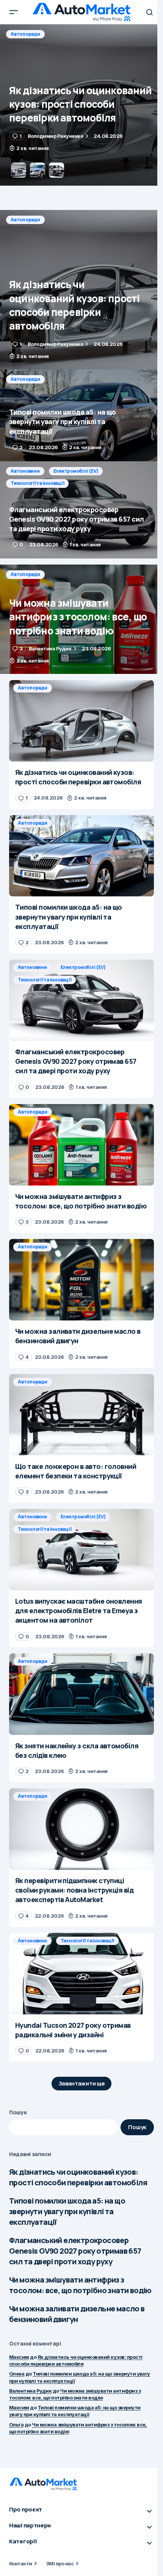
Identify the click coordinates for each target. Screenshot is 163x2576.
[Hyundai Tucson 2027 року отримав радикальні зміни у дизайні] (81, 1974)
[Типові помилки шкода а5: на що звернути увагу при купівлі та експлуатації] (81, 105)
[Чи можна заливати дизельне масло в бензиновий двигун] (81, 1280)
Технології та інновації (37, 483)
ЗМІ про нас (60, 2563)
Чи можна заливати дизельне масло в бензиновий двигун (77, 2314)
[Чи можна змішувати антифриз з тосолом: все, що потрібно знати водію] (81, 619)
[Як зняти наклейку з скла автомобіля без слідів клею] (81, 1694)
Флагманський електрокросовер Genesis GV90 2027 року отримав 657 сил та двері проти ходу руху (75, 2251)
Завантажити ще (82, 2083)
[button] (14, 12)
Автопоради (25, 34)
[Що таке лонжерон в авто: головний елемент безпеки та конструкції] (81, 1415)
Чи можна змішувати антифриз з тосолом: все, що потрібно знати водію (80, 2285)
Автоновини (25, 471)
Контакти (21, 2563)
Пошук (18, 2112)
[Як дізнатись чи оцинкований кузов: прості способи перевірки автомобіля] (81, 290)
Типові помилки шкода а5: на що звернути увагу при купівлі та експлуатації (67, 2211)
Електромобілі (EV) (76, 471)
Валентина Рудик (30, 2391)
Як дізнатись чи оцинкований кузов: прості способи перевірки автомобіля (78, 2177)
